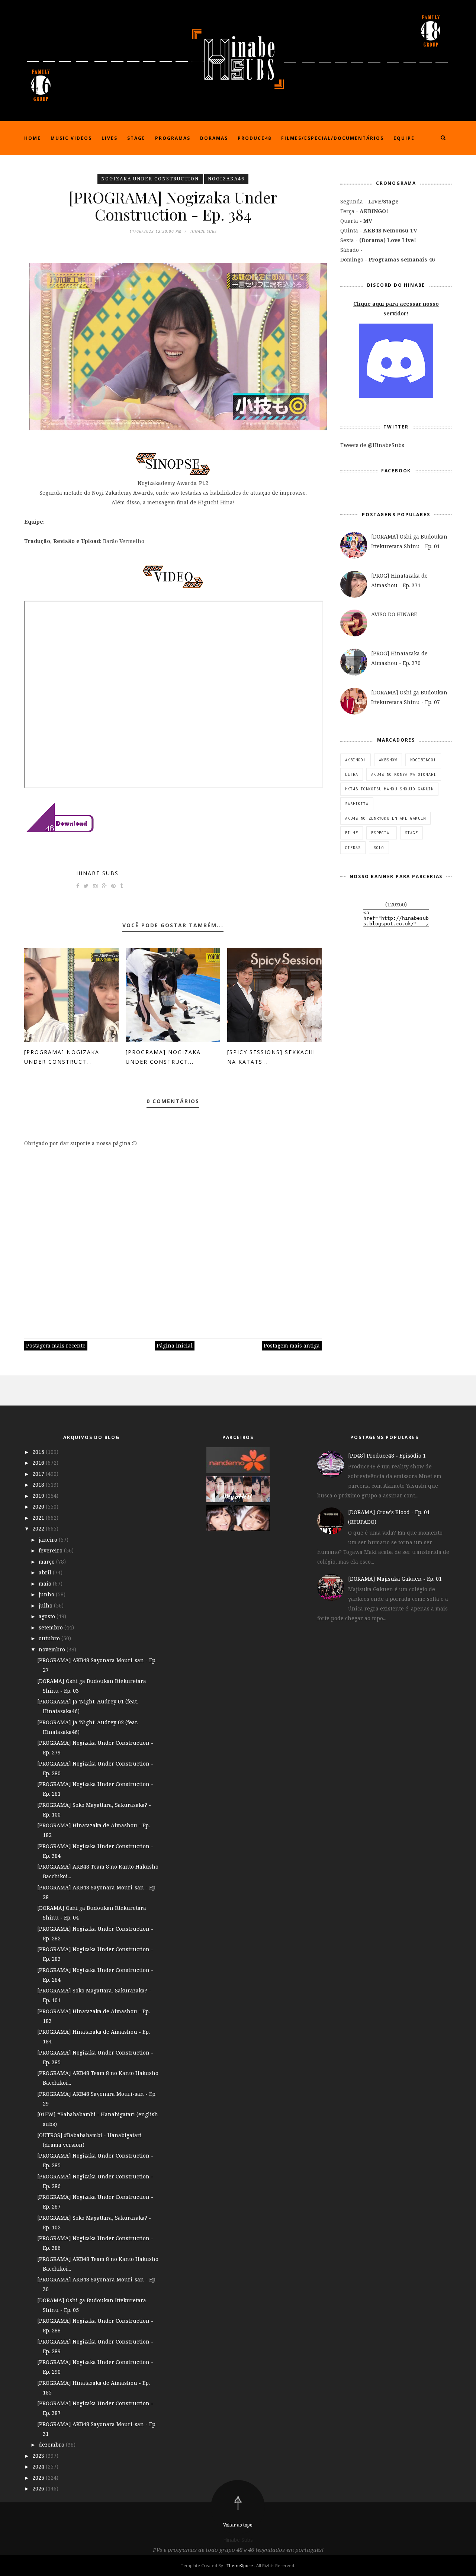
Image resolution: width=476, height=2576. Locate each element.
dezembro (52, 2445)
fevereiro (51, 1550)
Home (33, 138)
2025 (39, 2478)
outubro (50, 1638)
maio (46, 1583)
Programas (173, 138)
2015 (39, 1452)
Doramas (214, 138)
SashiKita (357, 804)
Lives (110, 138)
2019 (39, 1496)
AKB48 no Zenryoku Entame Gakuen (385, 818)
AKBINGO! (356, 760)
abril (46, 1572)
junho (47, 1594)
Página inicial (175, 1345)
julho (46, 1605)
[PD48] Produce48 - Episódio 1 (387, 1456)
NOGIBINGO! (423, 760)
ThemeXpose (240, 2565)
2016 (39, 1463)
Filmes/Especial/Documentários (332, 138)
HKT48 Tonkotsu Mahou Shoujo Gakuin (389, 789)
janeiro (49, 1540)
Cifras (353, 848)
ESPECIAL (382, 833)
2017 (39, 1474)
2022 (39, 1528)
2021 (39, 1518)
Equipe (404, 138)
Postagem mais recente (56, 1345)
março (47, 1562)
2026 (39, 2488)
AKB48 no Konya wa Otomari (404, 774)
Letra (352, 774)
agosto (48, 1616)
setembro (52, 1627)
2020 (39, 1507)
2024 (39, 2466)
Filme (352, 833)
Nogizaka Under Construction (150, 179)
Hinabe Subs (97, 873)
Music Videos (71, 138)
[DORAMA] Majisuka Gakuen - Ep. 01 (395, 1579)
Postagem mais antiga (292, 1345)
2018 (39, 1485)
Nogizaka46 (226, 179)
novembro (53, 1649)
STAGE (411, 833)
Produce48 (255, 138)
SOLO (379, 848)
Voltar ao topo (238, 2525)
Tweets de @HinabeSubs (372, 445)
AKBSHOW (388, 760)
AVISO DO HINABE (394, 614)
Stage (136, 138)
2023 (39, 2456)
